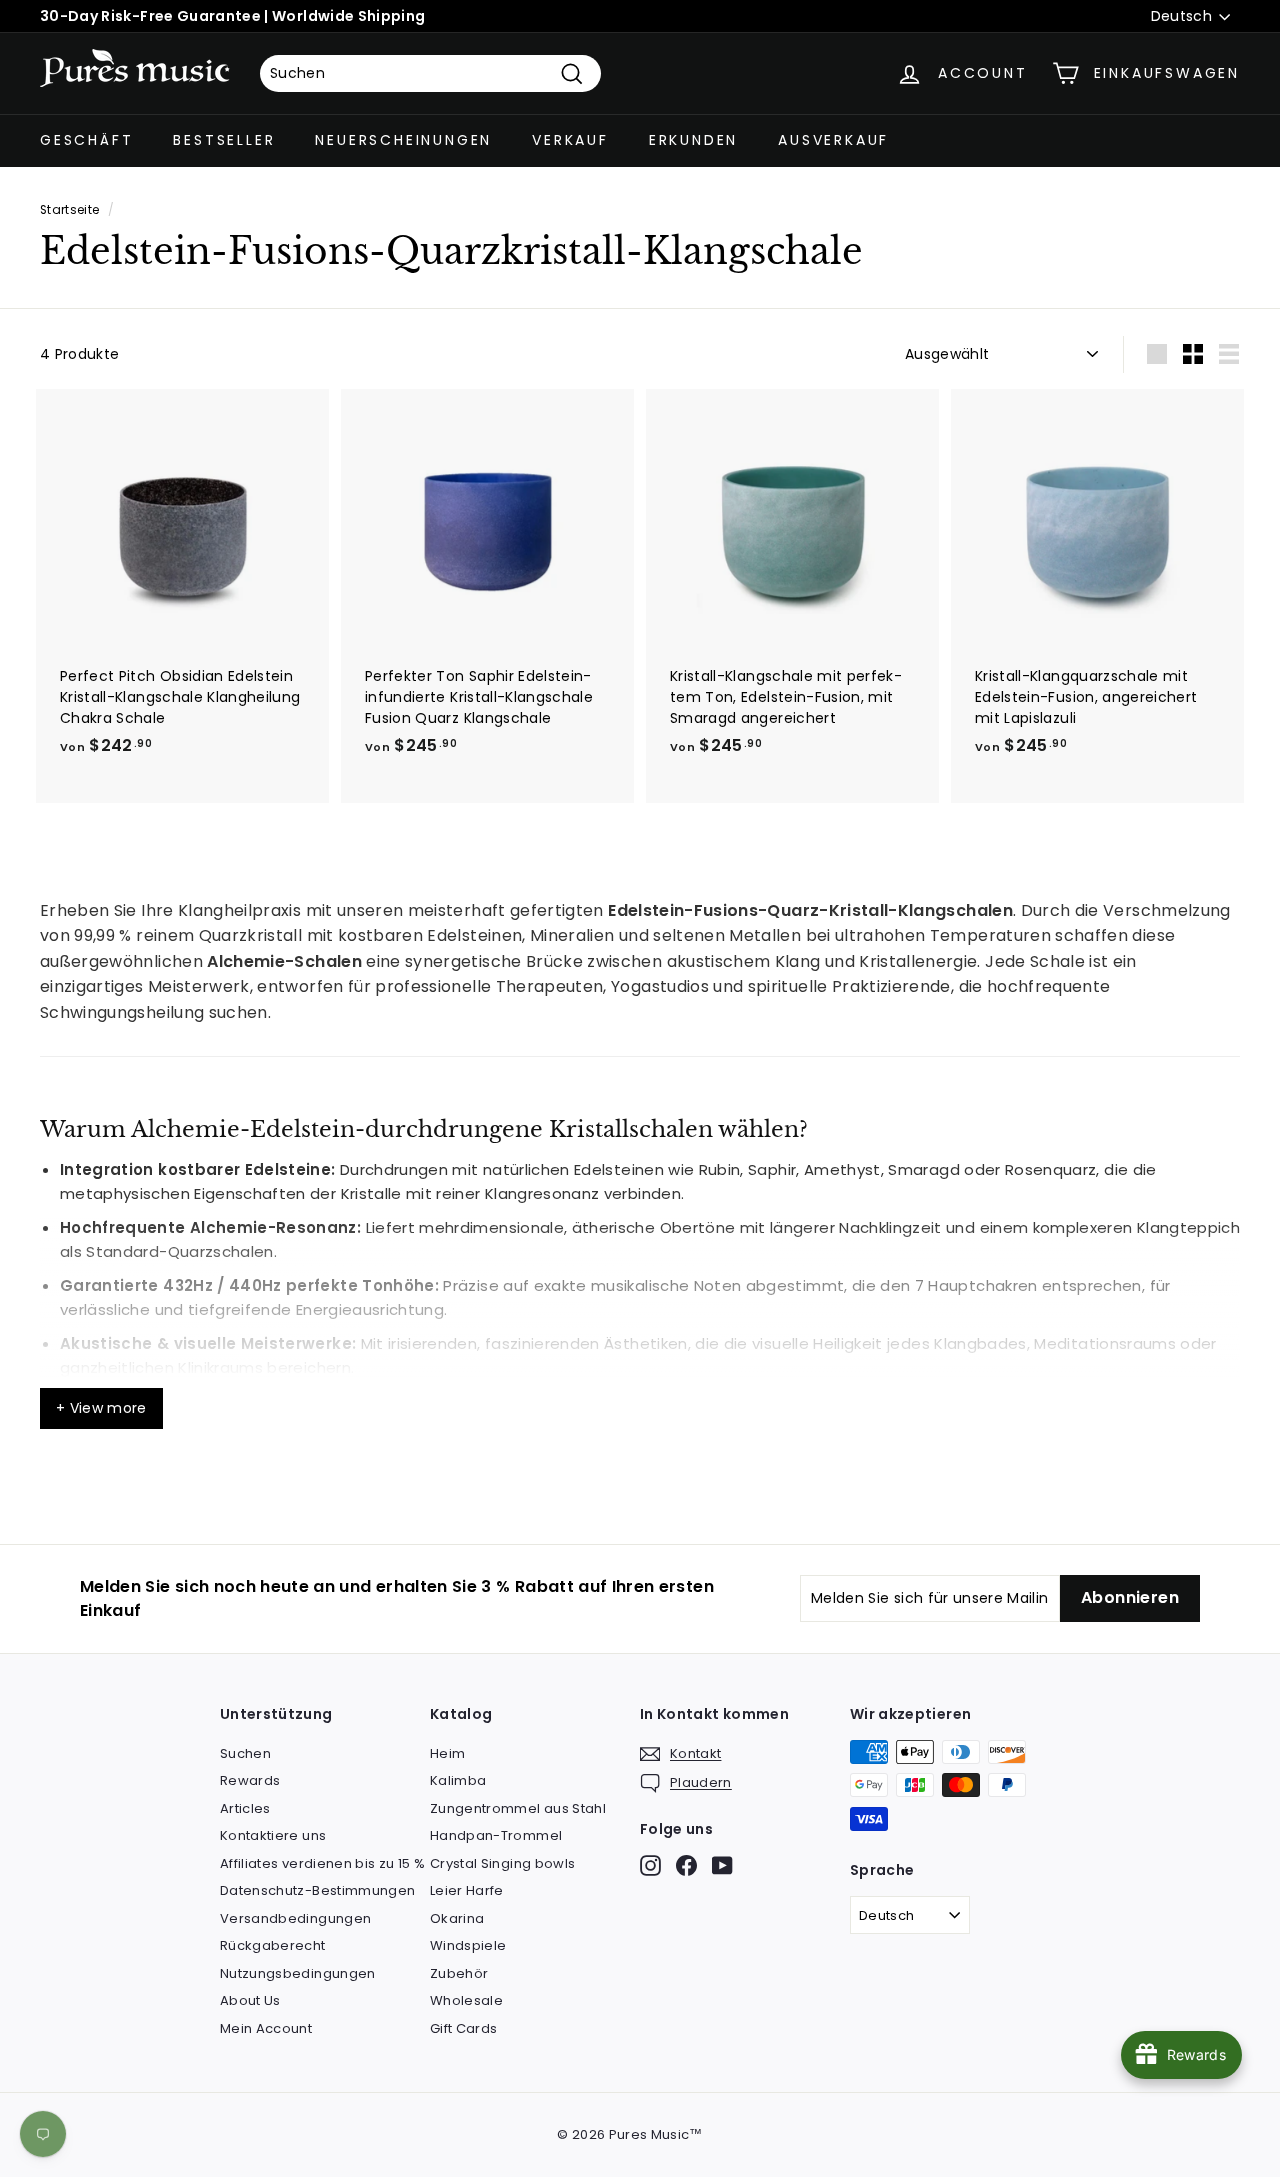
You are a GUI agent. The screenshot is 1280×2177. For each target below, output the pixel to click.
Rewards (250, 1780)
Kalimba (458, 1780)
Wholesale (466, 2000)
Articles (245, 1808)
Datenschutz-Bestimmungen (317, 1890)
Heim (447, 1753)
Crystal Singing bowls (502, 1863)
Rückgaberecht (273, 1945)
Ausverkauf (833, 140)
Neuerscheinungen (403, 140)
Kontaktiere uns (273, 1835)
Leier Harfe (467, 1890)
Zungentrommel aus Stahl (518, 1808)
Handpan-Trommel (496, 1835)
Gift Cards (464, 2028)
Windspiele (468, 1945)
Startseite (70, 210)
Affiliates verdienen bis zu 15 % (322, 1863)
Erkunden (693, 140)
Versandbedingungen (295, 1918)
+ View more (101, 1408)
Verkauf (570, 140)
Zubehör (459, 1973)
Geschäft (86, 140)
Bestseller (224, 140)
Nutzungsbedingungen (298, 1973)
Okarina (457, 1918)
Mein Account (266, 2028)
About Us (250, 2000)
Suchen (245, 1753)
